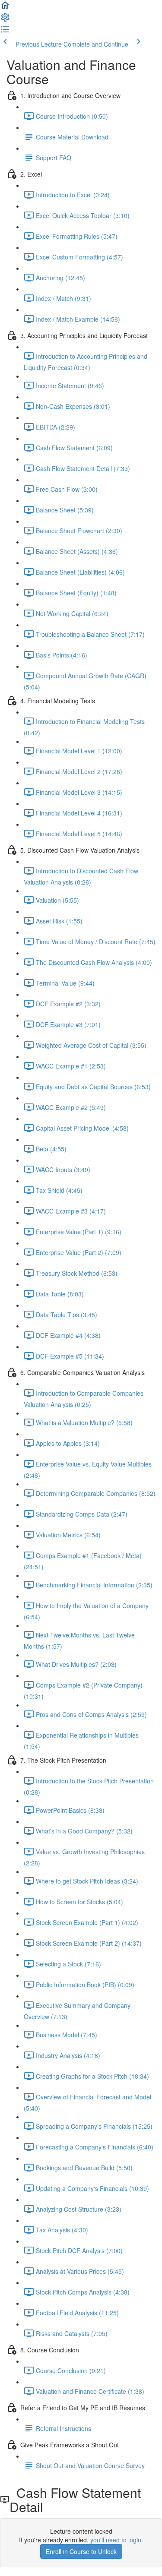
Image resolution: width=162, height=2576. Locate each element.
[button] (5, 8)
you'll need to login (116, 2540)
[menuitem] (5, 20)
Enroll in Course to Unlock (81, 2551)
